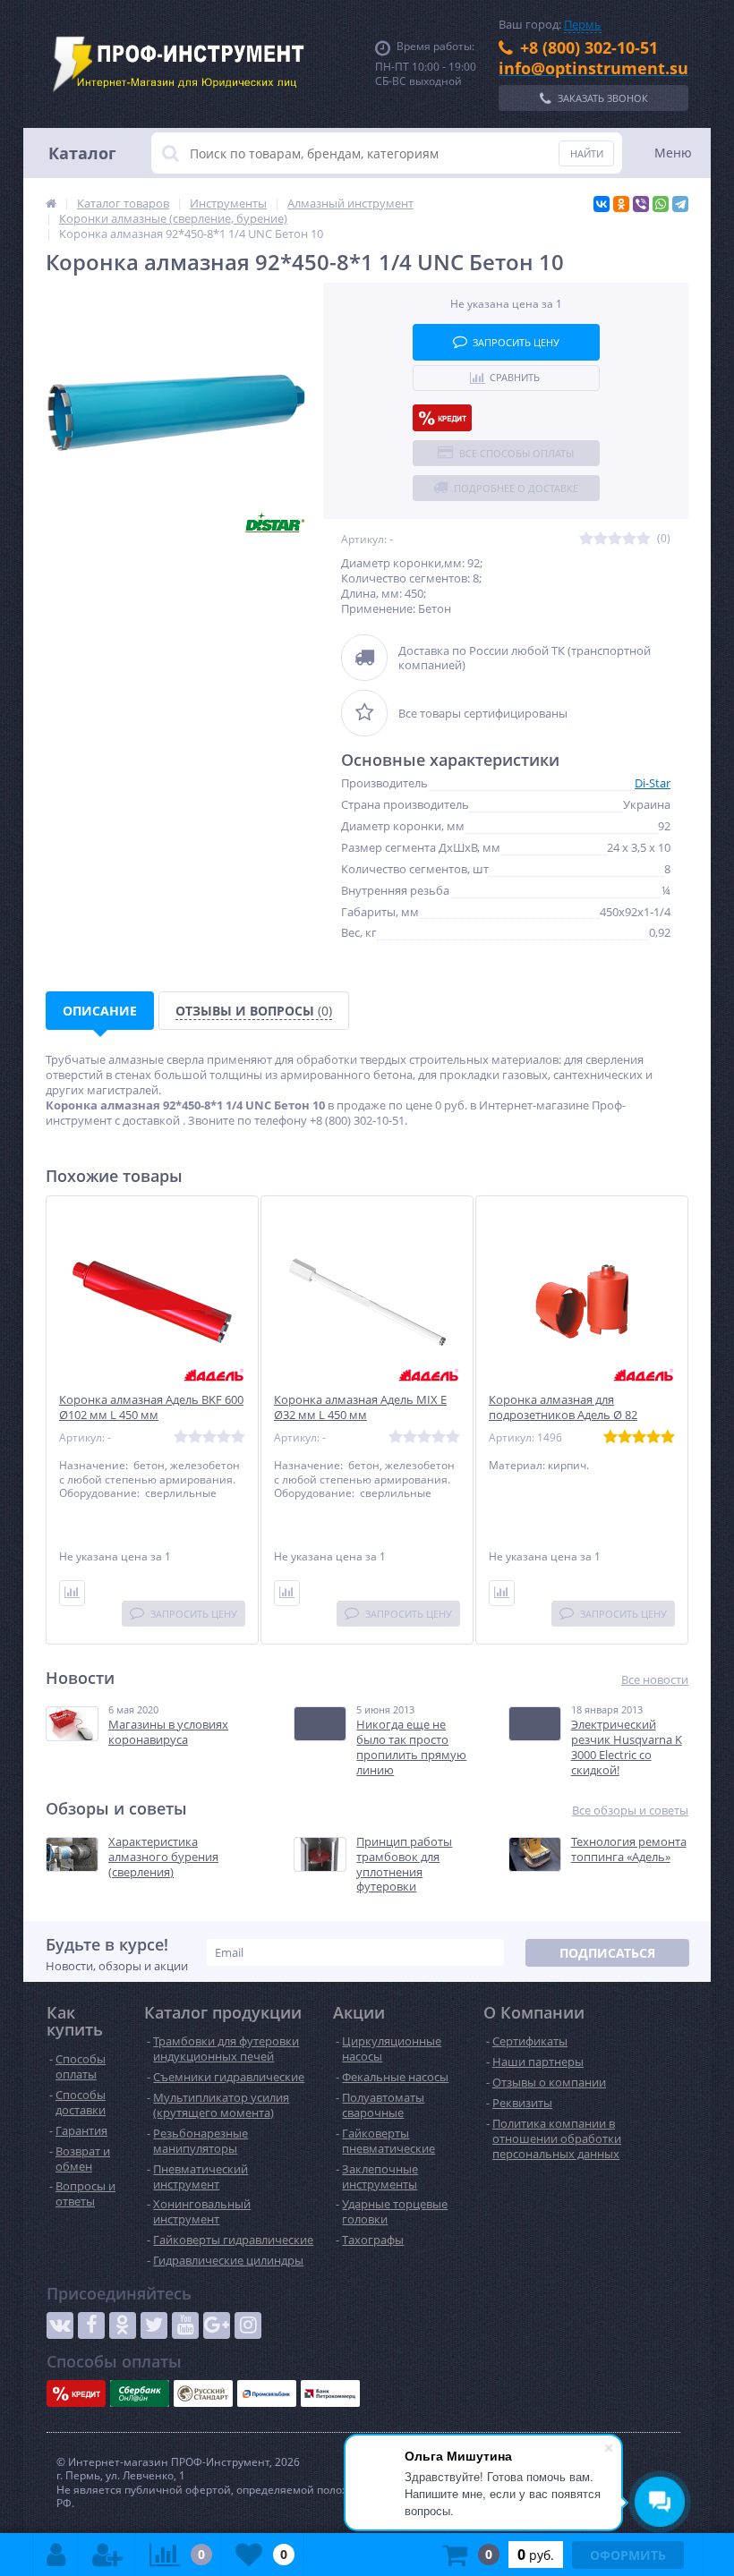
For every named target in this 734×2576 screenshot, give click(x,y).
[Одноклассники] (621, 204)
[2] (601, 539)
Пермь (583, 24)
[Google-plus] (217, 2325)
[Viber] (641, 204)
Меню (673, 153)
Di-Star (653, 783)
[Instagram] (248, 2325)
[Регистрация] (107, 2555)
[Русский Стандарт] (203, 2393)
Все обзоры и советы (630, 1811)
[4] (629, 539)
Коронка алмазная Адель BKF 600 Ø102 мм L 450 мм (151, 1407)
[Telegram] (680, 204)
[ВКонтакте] (602, 204)
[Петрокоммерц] (330, 2393)
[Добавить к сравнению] (72, 1593)
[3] (615, 539)
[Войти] (56, 2555)
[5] (644, 539)
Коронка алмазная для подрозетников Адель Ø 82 (563, 1407)
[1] (586, 539)
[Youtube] (185, 2325)
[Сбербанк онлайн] (140, 2393)
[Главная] (51, 203)
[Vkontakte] (60, 2325)
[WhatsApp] (661, 204)
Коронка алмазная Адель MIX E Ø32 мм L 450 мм (360, 1407)
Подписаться (607, 1953)
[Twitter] (154, 2325)
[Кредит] (442, 418)
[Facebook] (91, 2325)
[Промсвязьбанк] (267, 2393)
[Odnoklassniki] (123, 2325)
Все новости (655, 1680)
